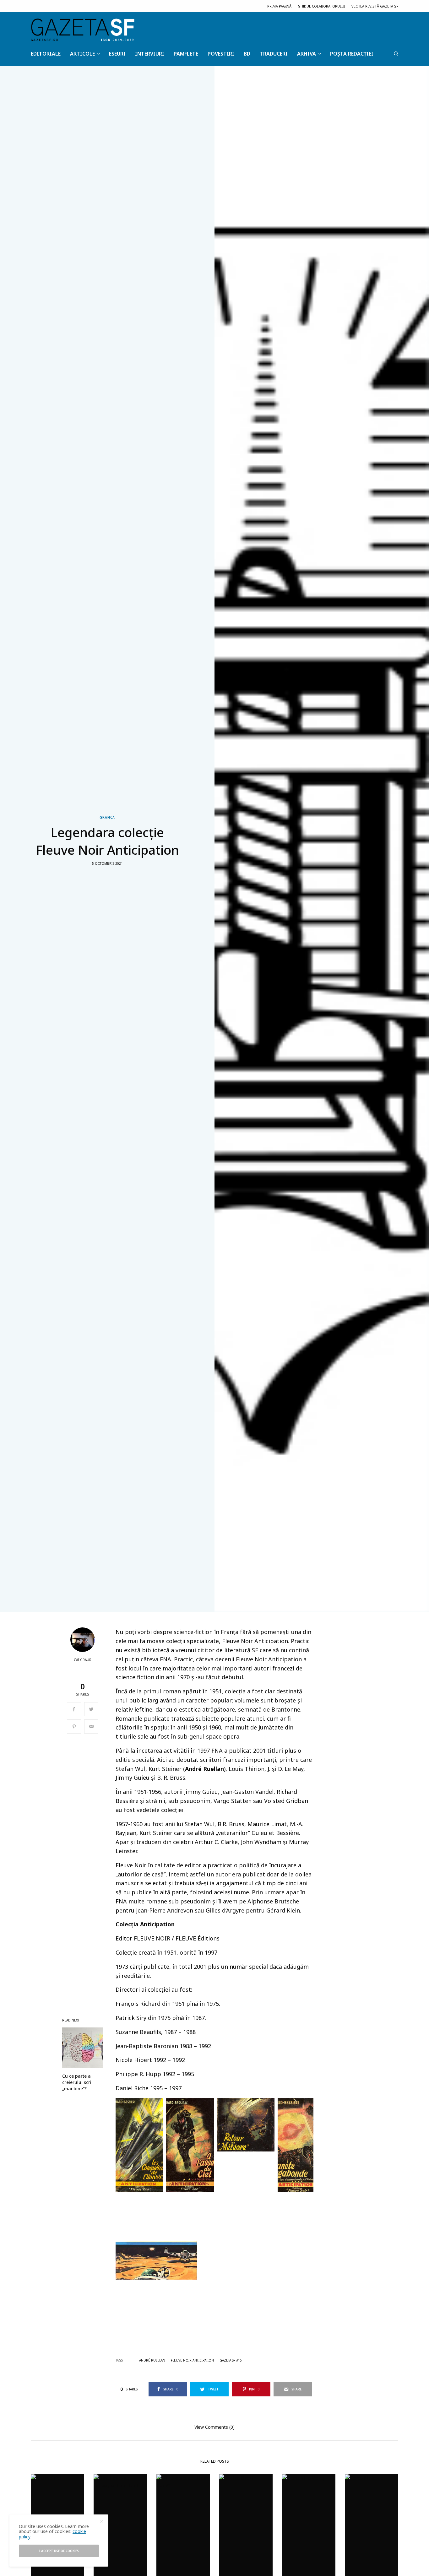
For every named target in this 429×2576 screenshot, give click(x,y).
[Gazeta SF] (83, 30)
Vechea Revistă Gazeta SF (375, 6)
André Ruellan (152, 2360)
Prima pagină (279, 6)
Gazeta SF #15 (231, 2360)
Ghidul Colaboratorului (321, 6)
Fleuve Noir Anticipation (192, 2360)
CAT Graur (83, 1660)
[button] (139, 2145)
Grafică (107, 817)
